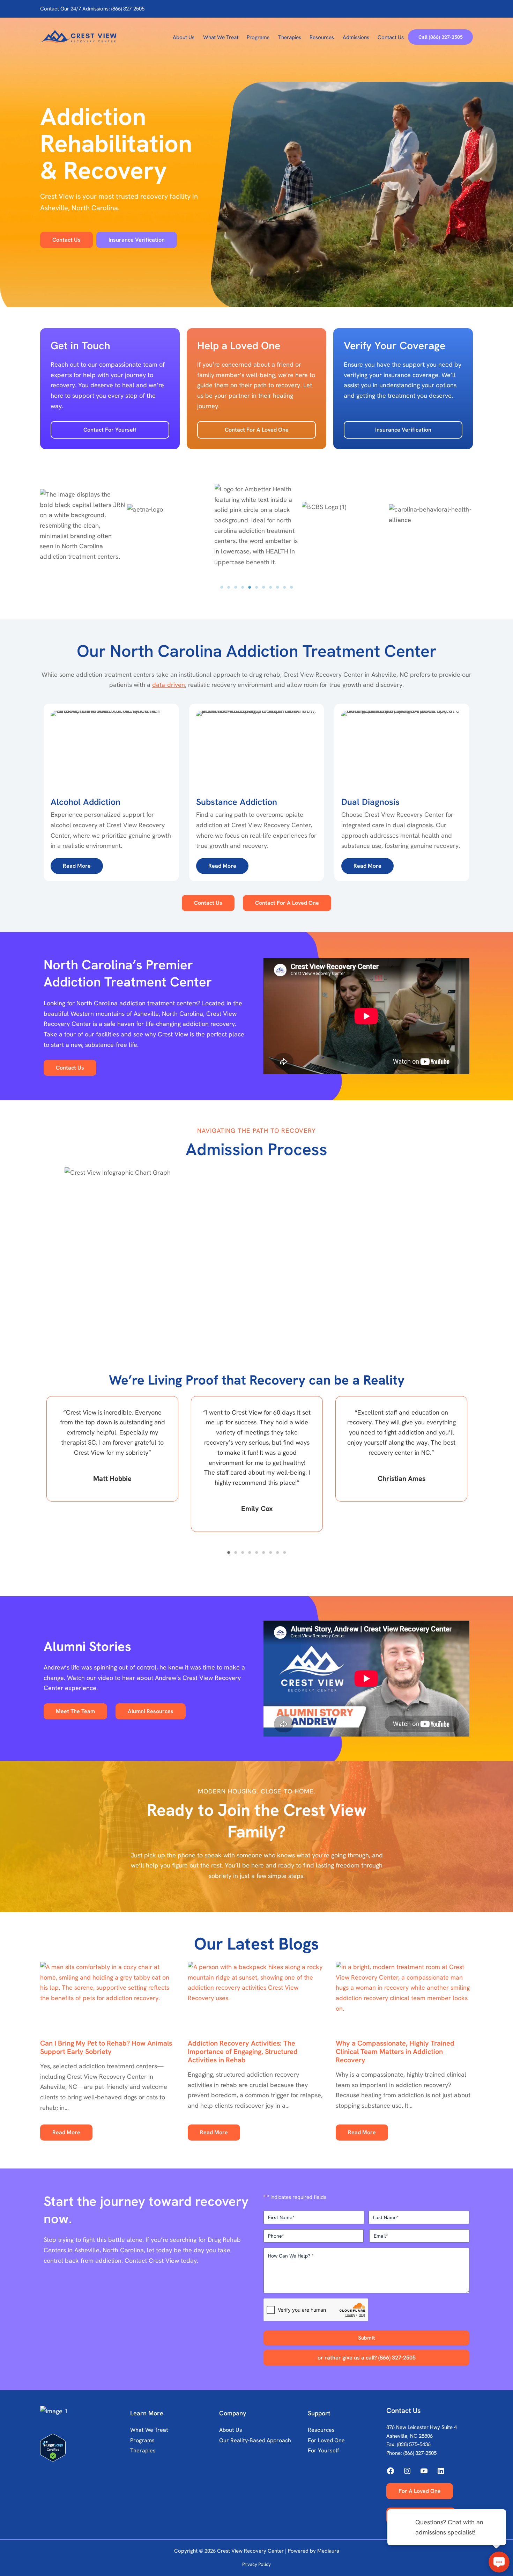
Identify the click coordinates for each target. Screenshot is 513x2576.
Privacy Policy (256, 2564)
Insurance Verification (403, 430)
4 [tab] (243, 587)
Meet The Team (75, 1711)
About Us (231, 2430)
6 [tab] (256, 587)
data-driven (169, 685)
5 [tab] (250, 587)
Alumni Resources (151, 1711)
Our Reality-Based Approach (255, 2440)
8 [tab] (270, 587)
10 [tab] (284, 587)
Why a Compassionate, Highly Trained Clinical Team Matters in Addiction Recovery (395, 2052)
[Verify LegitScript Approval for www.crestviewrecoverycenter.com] (83, 2448)
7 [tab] (263, 587)
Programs (142, 2440)
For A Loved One (420, 2491)
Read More (66, 2132)
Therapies (143, 2450)
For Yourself (323, 2450)
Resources (321, 2430)
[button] (440, 37)
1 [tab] (222, 587)
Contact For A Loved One (257, 430)
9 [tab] (277, 587)
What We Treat (149, 2430)
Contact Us (208, 903)
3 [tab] (236, 587)
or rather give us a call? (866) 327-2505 (367, 2358)
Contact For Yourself (110, 430)
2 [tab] (229, 587)
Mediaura (328, 2551)
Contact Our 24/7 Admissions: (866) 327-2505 (92, 9)
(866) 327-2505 (420, 2453)
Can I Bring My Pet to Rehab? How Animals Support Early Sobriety (106, 2047)
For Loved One (326, 2440)
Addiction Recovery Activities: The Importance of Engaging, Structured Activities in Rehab (243, 2052)
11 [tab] (291, 587)
